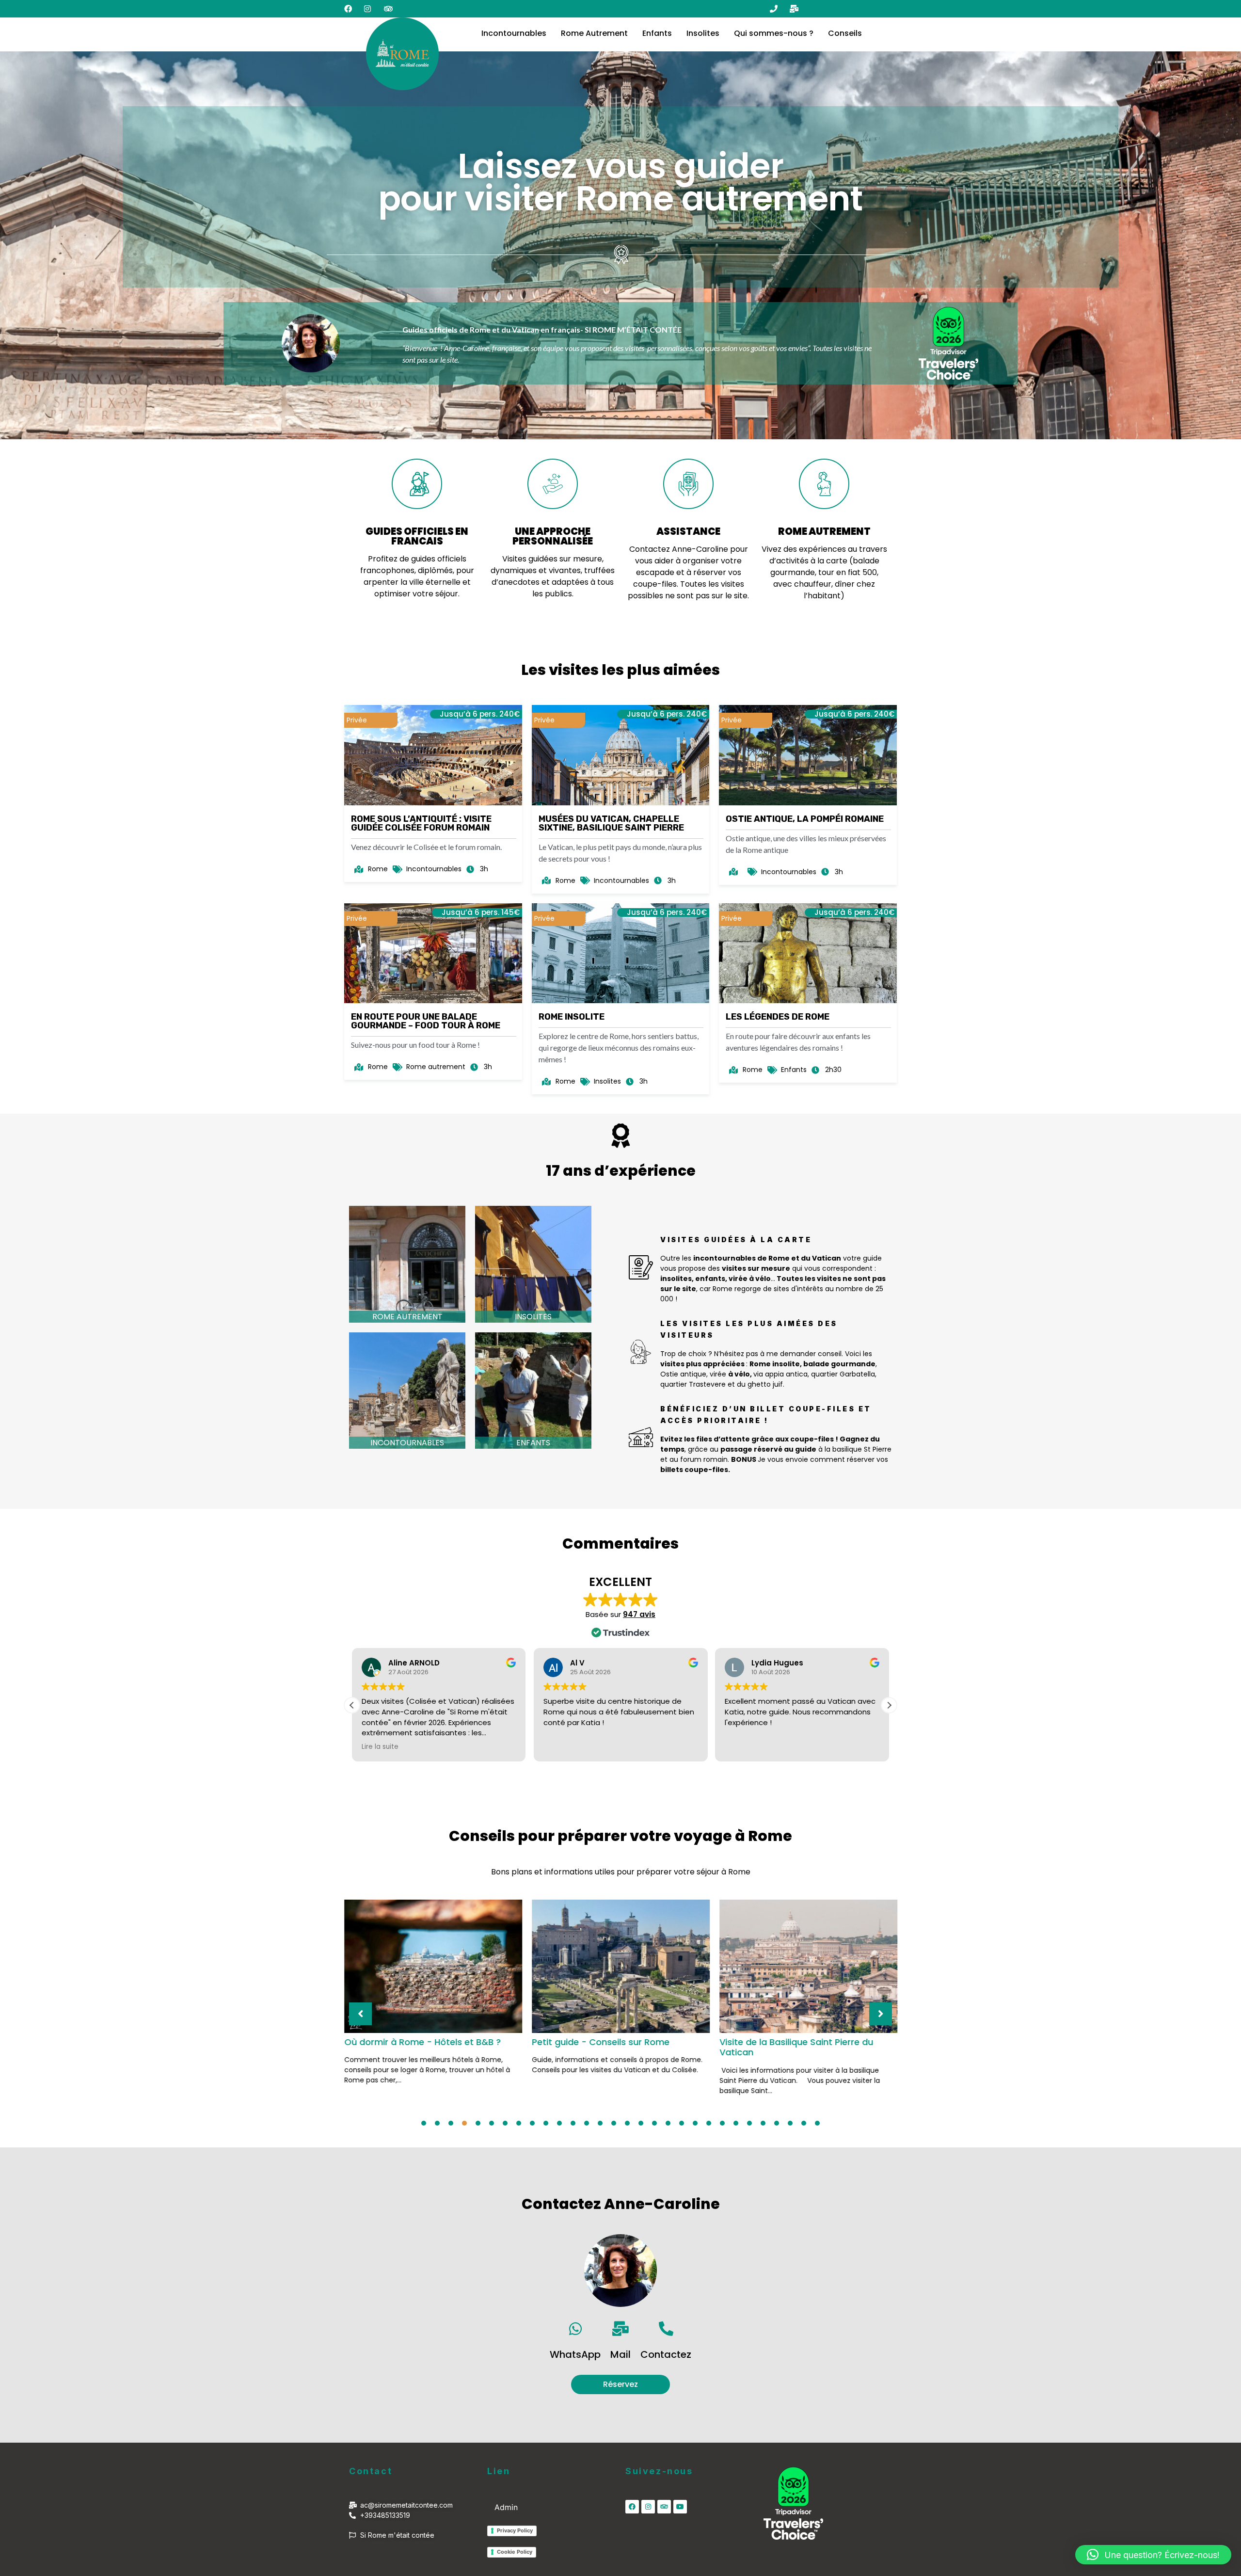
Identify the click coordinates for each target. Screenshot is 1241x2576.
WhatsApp (575, 2354)
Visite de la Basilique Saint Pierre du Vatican (609, 2047)
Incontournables (514, 33)
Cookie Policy (515, 2552)
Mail (620, 2354)
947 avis (639, 1614)
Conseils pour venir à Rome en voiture (802, 2042)
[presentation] (424, 2123)
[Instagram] (648, 2507)
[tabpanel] (433, 1991)
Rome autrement (407, 1317)
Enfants (657, 33)
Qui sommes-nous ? (774, 33)
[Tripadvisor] (664, 2507)
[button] (889, 1705)
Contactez (666, 2354)
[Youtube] (680, 2507)
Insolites (703, 33)
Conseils (845, 33)
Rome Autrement (594, 33)
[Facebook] (632, 2507)
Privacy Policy (515, 2530)
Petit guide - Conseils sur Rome (413, 2042)
